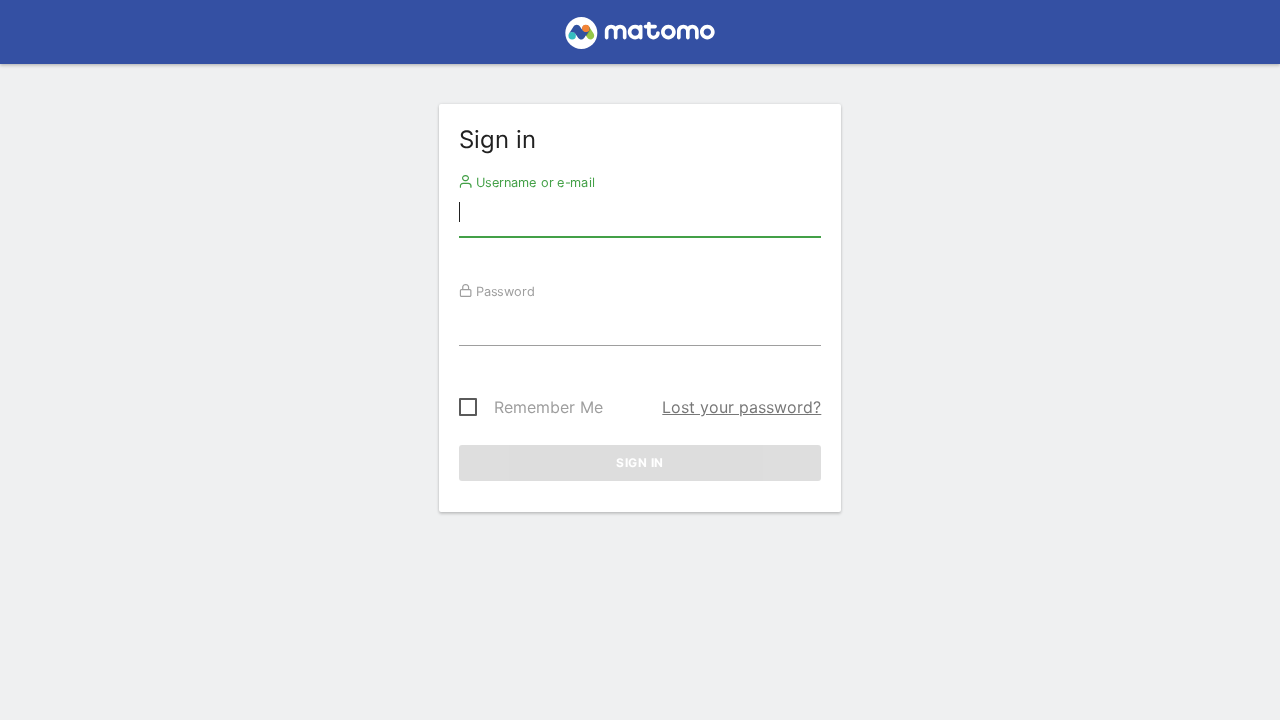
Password (502, 291)
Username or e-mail (532, 182)
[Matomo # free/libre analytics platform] (640, 38)
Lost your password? (741, 407)
